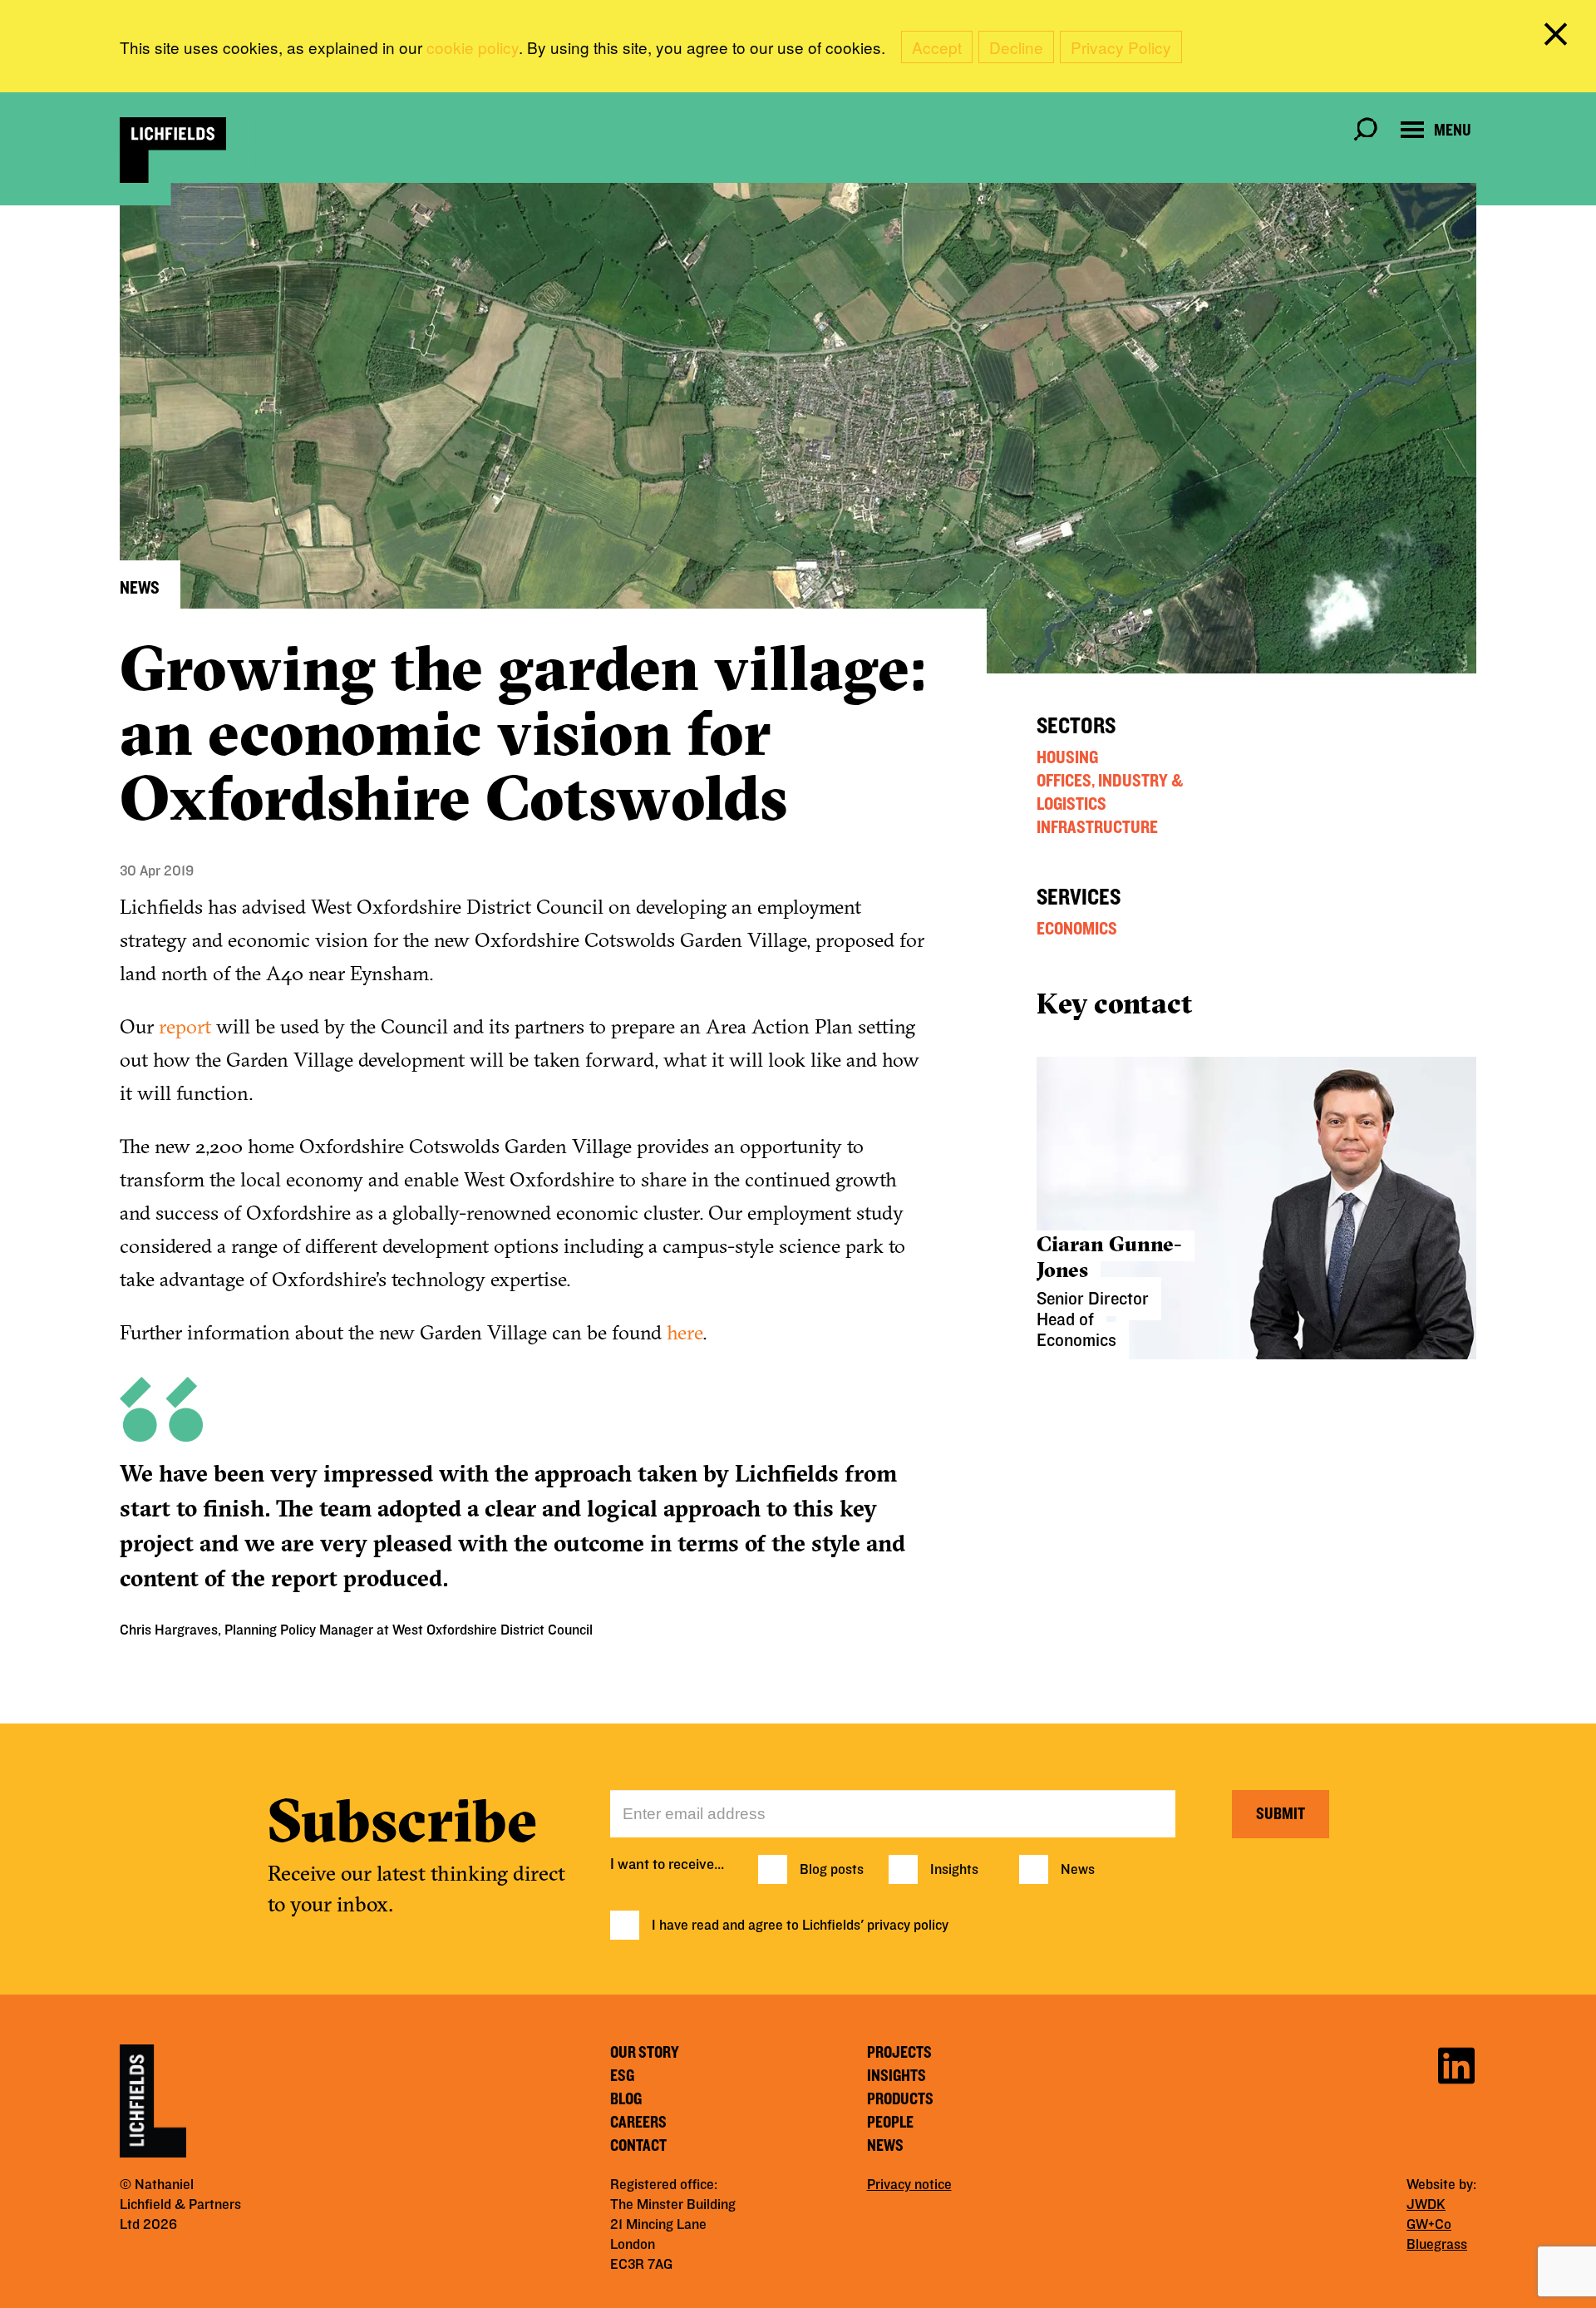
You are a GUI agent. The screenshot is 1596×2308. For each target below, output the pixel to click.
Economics (1077, 929)
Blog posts (832, 1870)
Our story (645, 2053)
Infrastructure (1097, 827)
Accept (937, 47)
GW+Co (1429, 2225)
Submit (1281, 1814)
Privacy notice (909, 2185)
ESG (622, 2076)
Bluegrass (1437, 2245)
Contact (638, 2146)
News (1078, 1870)
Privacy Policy (1121, 47)
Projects (899, 2053)
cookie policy (473, 47)
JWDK (1426, 2205)
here (685, 1332)
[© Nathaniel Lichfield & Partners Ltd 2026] (173, 150)
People (890, 2123)
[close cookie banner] (1559, 37)
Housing (1067, 757)
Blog (626, 2099)
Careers (638, 2123)
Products (900, 2099)
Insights (954, 1870)
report (185, 1026)
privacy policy (908, 1926)
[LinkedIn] (1456, 2063)
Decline (1016, 47)
